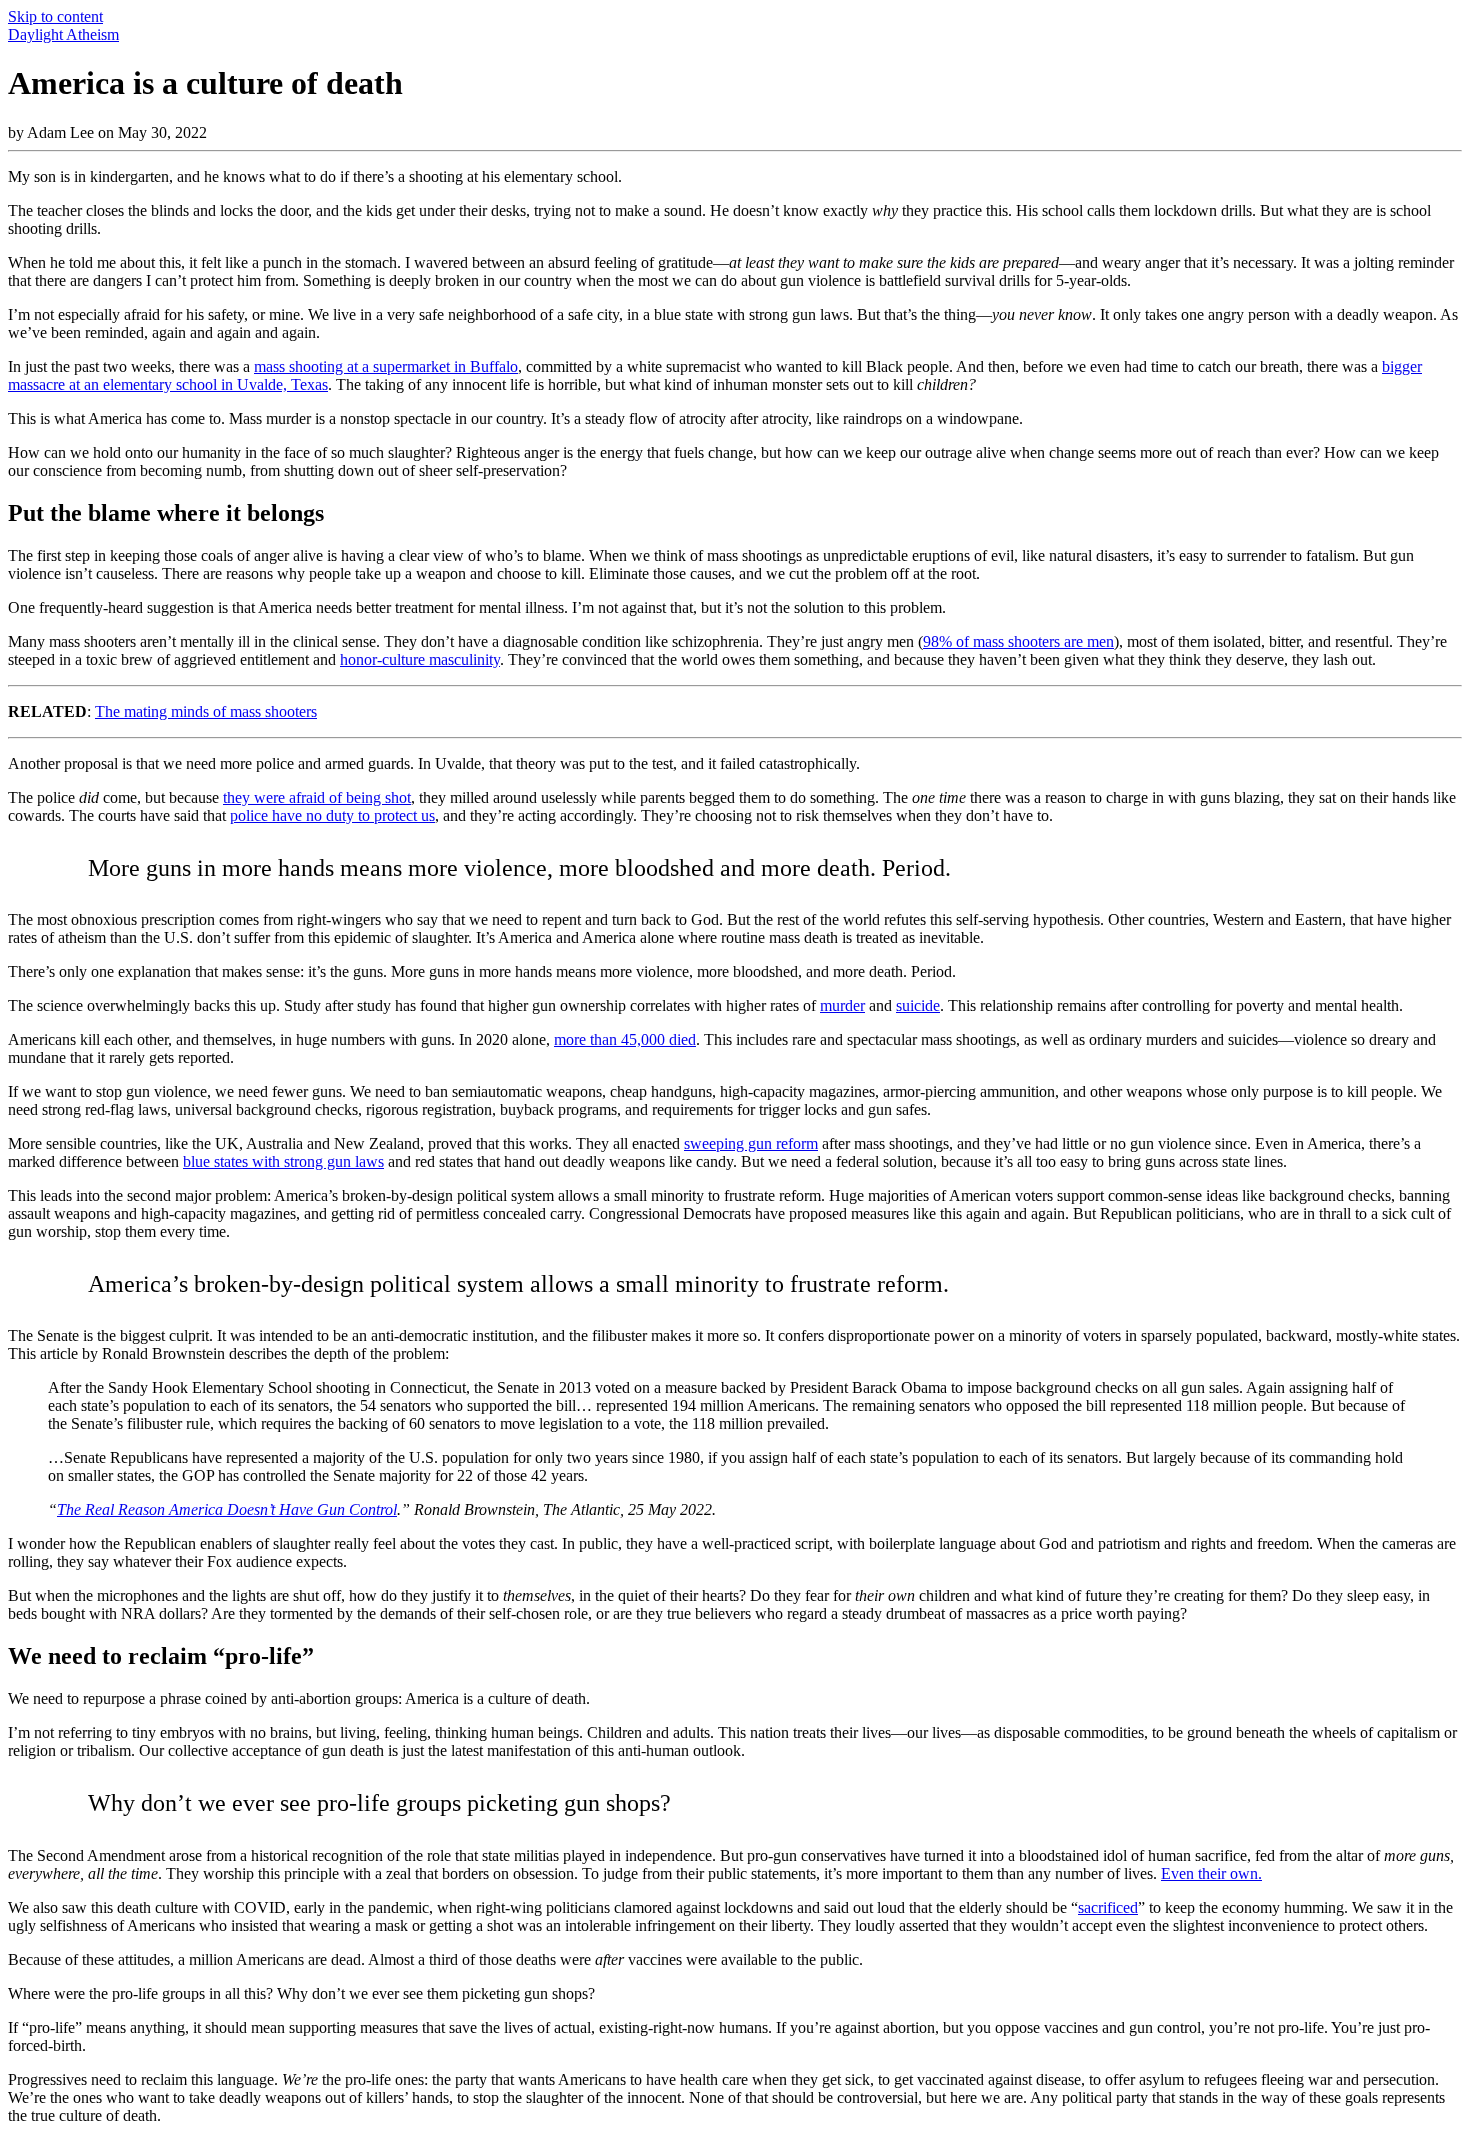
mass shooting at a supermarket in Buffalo (386, 366)
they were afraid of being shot (317, 797)
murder (842, 1005)
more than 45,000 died (625, 1039)
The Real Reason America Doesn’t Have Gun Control (227, 1509)
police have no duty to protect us (332, 815)
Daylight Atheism (63, 34)
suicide (918, 1005)
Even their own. (1211, 1873)
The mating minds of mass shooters (206, 711)
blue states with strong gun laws (283, 1161)
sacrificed (1108, 1907)
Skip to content (55, 16)
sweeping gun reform (751, 1143)
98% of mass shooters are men (1018, 641)
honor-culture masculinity (420, 659)
